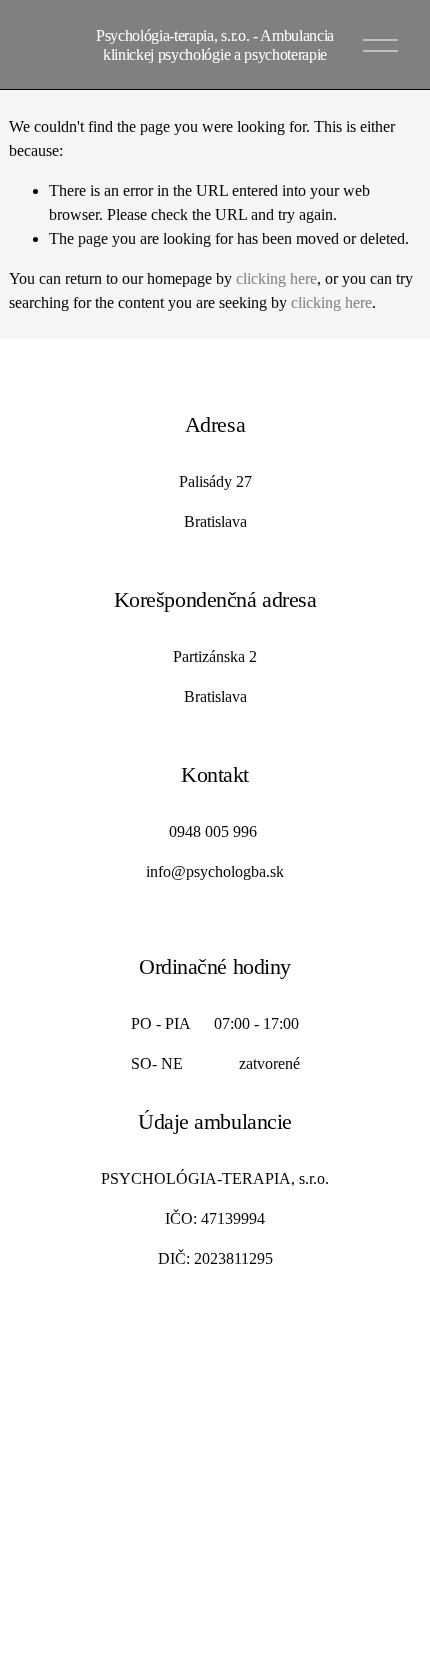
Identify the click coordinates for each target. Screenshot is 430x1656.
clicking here (276, 278)
